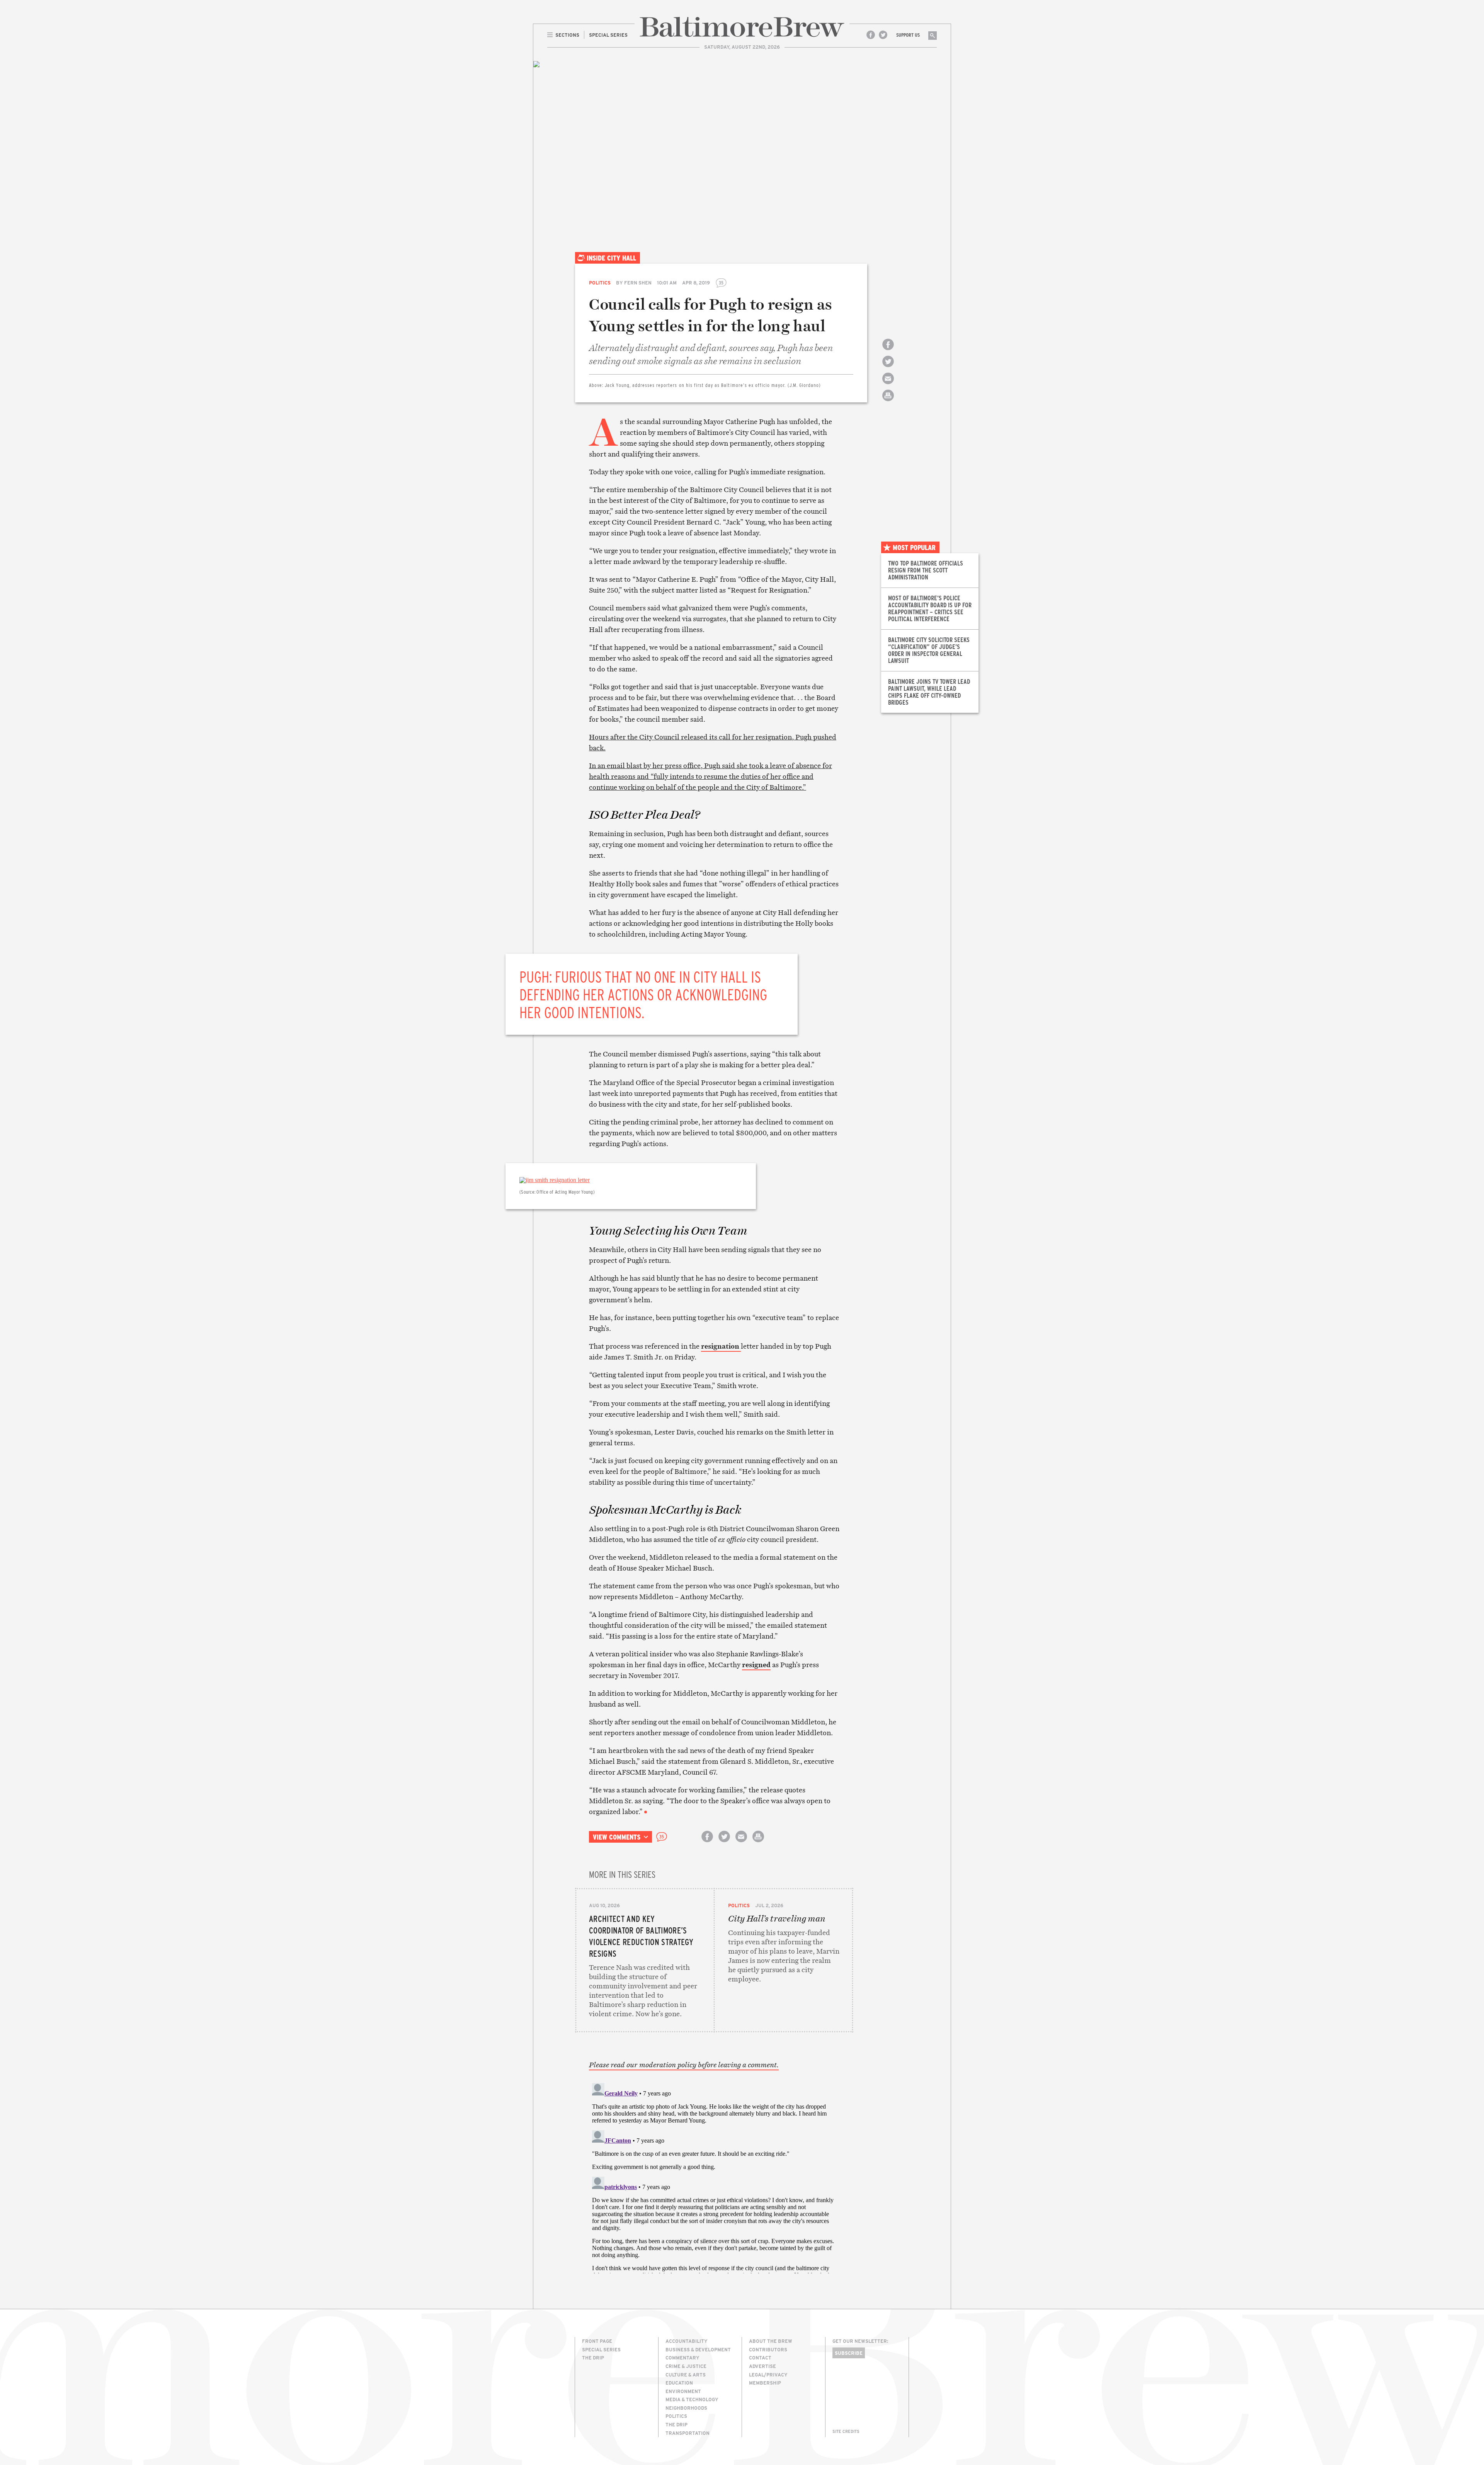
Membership (765, 2383)
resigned (756, 1665)
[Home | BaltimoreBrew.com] (742, 27)
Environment (683, 2391)
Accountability (687, 2341)
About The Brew (771, 2341)
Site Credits (846, 2431)
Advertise (762, 2366)
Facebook (871, 35)
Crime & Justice (686, 2366)
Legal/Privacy (768, 2375)
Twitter (883, 35)
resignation (721, 1346)
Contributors (768, 2349)
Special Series (601, 2349)
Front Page (597, 2341)
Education (679, 2383)
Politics (600, 283)
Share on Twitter (888, 368)
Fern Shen (638, 283)
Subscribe (849, 2353)
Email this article (888, 385)
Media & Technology (692, 2399)
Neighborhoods (686, 2408)
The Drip (593, 2358)
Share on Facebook (888, 351)
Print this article (888, 402)
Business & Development (698, 2349)
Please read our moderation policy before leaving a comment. (684, 2065)
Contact (760, 2358)
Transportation (688, 2433)
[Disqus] (714, 2177)
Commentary (682, 2358)
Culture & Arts (686, 2375)
